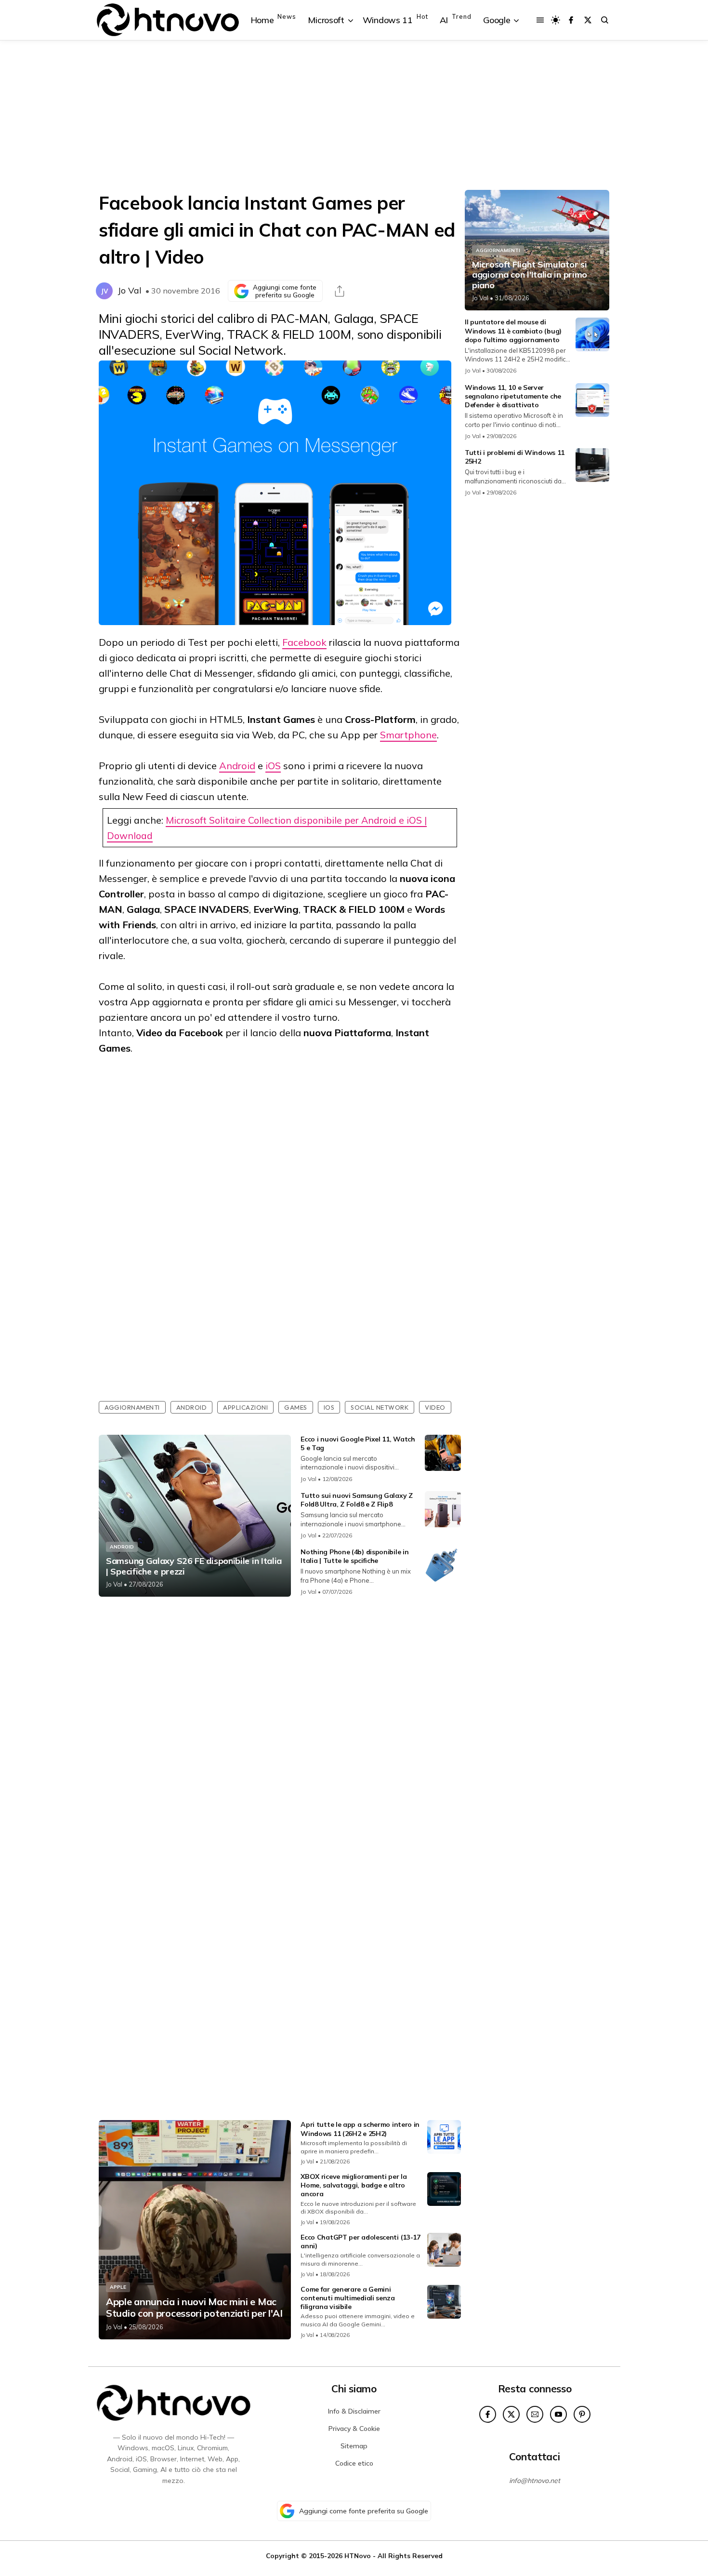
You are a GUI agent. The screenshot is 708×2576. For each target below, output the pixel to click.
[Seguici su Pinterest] (582, 2414)
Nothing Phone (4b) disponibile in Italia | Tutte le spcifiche (354, 1556)
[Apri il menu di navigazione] (540, 20)
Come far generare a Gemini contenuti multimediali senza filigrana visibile (348, 2298)
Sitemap (354, 2446)
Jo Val (130, 290)
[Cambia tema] (556, 20)
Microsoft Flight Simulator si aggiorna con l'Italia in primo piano (530, 275)
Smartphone (408, 735)
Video (435, 1407)
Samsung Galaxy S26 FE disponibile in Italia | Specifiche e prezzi (194, 1566)
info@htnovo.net (535, 2481)
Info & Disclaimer (354, 2411)
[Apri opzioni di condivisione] (340, 291)
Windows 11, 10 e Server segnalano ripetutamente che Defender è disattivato (513, 396)
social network (380, 1407)
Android (237, 766)
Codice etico (354, 2463)
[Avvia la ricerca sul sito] (605, 20)
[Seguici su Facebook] (571, 20)
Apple (118, 2287)
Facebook (304, 642)
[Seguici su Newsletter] (535, 2414)
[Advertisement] (354, 115)
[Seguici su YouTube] (558, 2414)
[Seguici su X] (588, 20)
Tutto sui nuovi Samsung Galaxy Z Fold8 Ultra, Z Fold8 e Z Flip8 (356, 1500)
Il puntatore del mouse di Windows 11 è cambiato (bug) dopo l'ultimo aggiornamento (513, 331)
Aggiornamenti (132, 1407)
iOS (273, 766)
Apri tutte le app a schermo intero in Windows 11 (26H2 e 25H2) (360, 2129)
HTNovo (358, 2556)
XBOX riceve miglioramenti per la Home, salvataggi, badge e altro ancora (354, 2185)
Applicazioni (245, 1407)
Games (296, 1407)
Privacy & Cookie (354, 2429)
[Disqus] (280, 1732)
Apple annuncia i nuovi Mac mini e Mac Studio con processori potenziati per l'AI (194, 2308)
